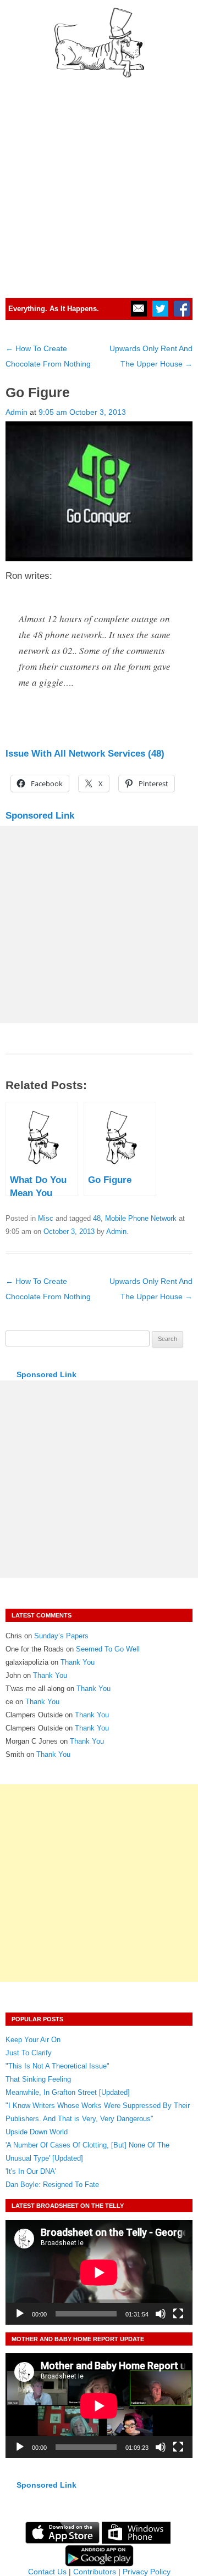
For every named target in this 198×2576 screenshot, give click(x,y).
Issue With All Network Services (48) (85, 754)
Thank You (78, 1662)
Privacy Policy (147, 2572)
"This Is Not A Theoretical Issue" (57, 2066)
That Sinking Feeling (38, 2079)
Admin (16, 412)
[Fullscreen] (178, 2314)
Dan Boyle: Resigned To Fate (52, 2185)
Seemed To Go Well (108, 1649)
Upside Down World (37, 2132)
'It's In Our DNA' (31, 2171)
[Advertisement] (99, 183)
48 (97, 1218)
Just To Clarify (29, 2053)
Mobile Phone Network (141, 1218)
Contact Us (47, 2572)
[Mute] (161, 2314)
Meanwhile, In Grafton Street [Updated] (68, 2092)
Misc (46, 1218)
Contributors (95, 2572)
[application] (99, 2272)
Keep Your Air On (33, 2040)
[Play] (20, 2314)
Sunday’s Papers (61, 1636)
